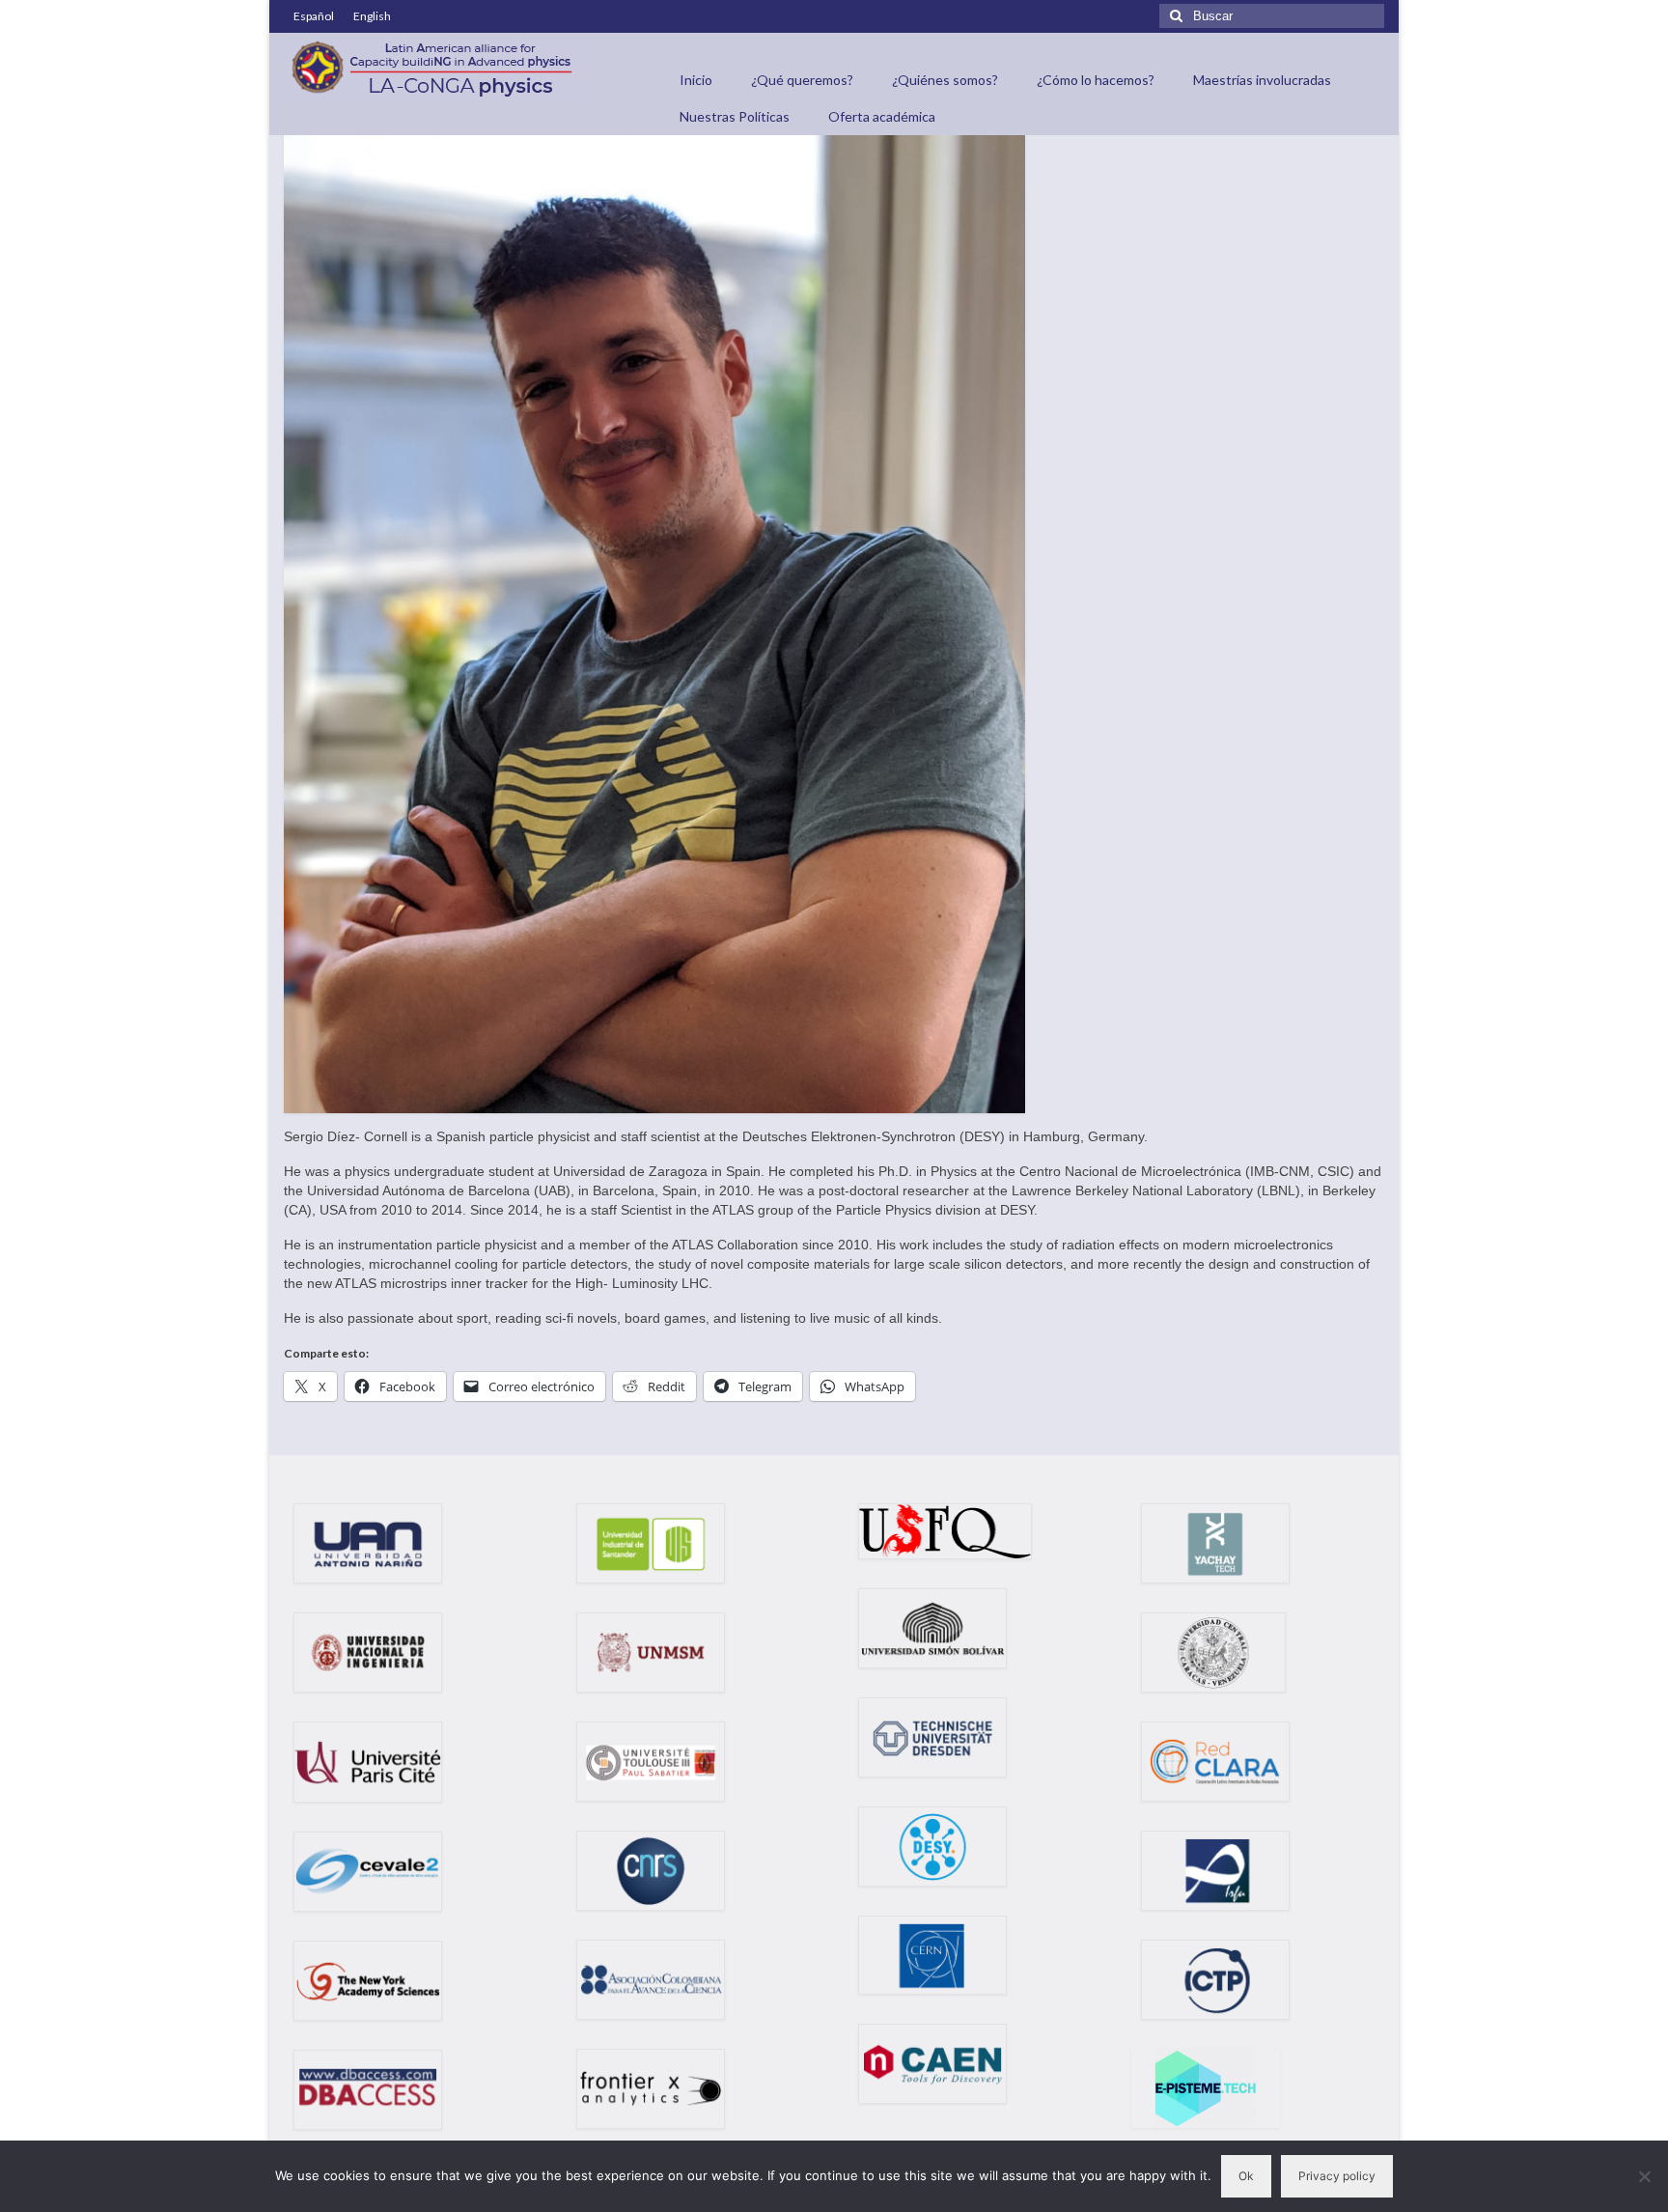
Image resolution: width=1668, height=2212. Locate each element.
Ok (1246, 2176)
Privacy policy (1337, 2176)
